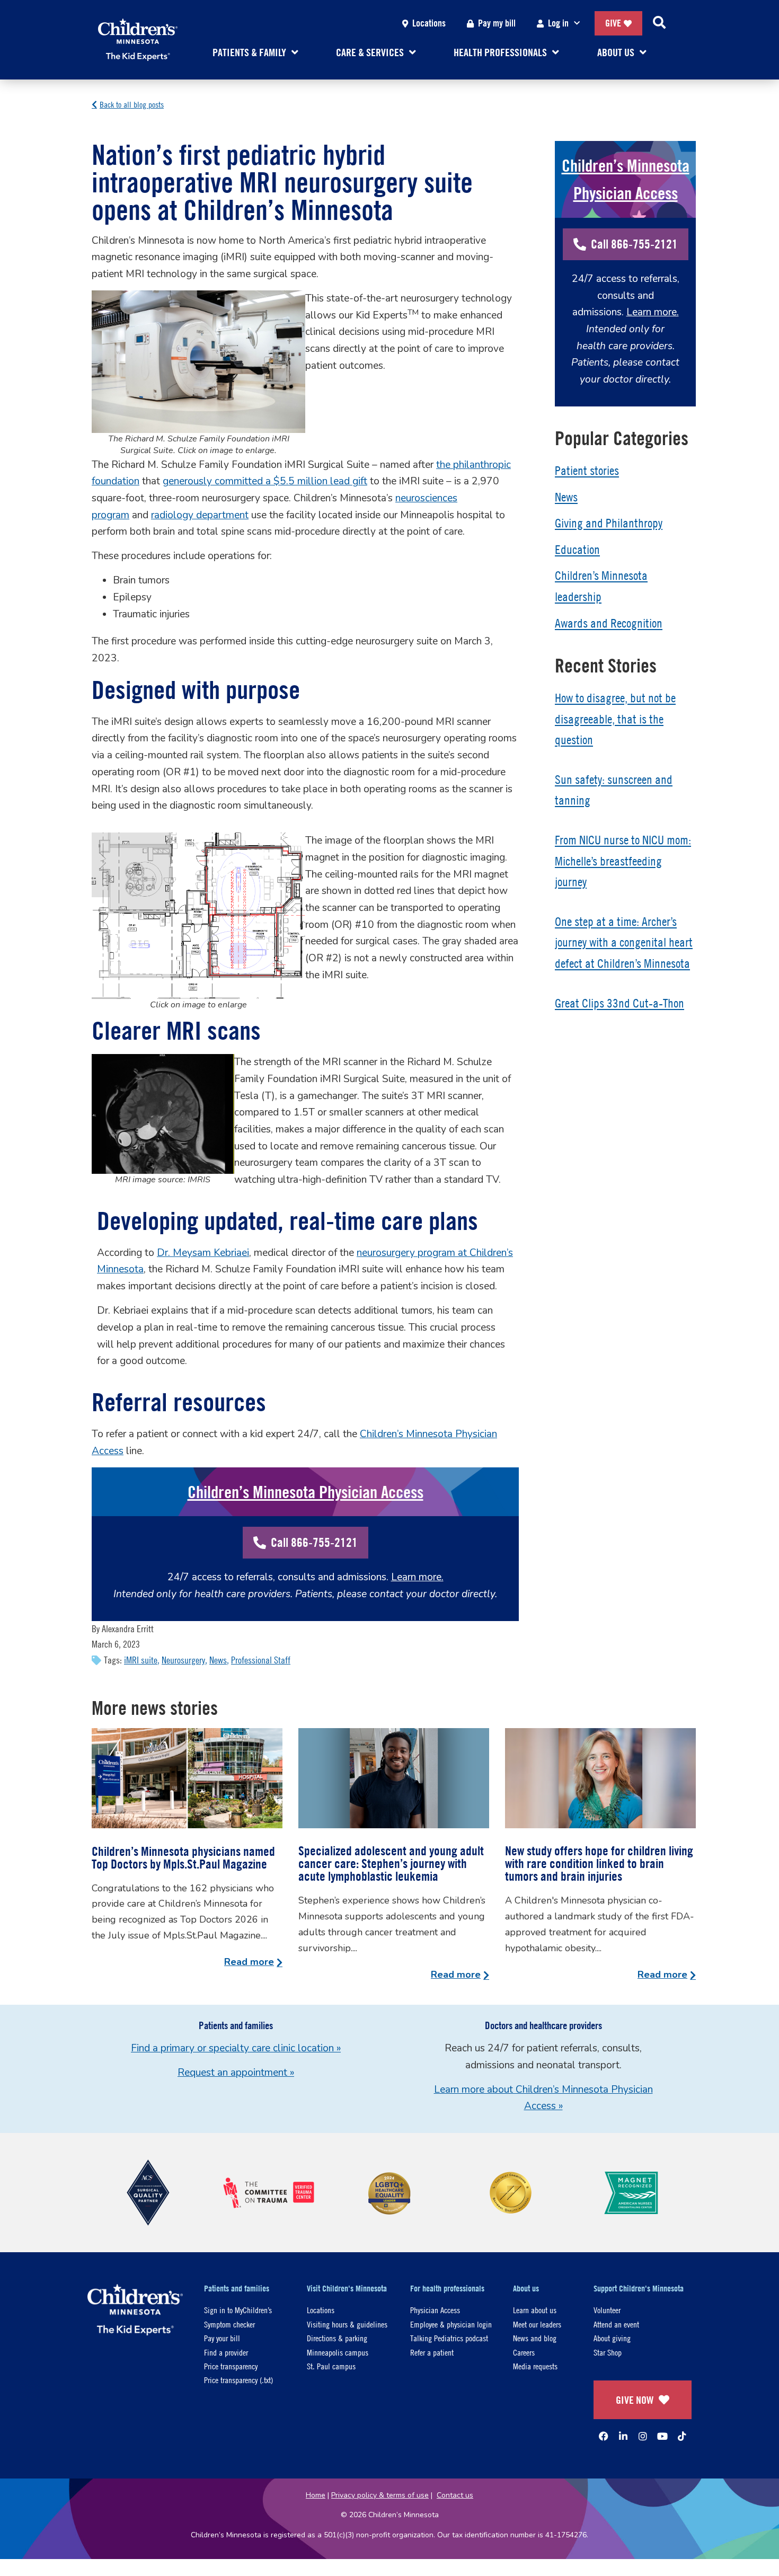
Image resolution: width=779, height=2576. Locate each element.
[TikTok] (682, 2436)
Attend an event (616, 2324)
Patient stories (587, 471)
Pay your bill (222, 2338)
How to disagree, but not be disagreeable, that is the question (615, 719)
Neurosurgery (183, 1660)
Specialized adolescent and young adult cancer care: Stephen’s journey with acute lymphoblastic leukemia (391, 1863)
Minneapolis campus (338, 2352)
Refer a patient (432, 2352)
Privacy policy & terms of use (380, 2495)
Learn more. (417, 1577)
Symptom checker (229, 2324)
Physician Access (435, 2310)
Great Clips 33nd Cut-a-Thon (619, 1003)
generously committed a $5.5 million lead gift (265, 481)
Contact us (455, 2495)
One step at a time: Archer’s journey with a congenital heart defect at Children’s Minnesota (624, 942)
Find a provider (226, 2352)
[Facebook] (604, 2436)
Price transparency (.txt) (238, 2380)
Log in (558, 23)
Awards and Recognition (609, 623)
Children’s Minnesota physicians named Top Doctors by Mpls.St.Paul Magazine (183, 1857)
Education (577, 550)
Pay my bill (497, 23)
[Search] (659, 23)
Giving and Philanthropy (609, 523)
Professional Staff (261, 1660)
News (218, 1660)
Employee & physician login (451, 2324)
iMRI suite (141, 1660)
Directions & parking (337, 2338)
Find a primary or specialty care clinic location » (236, 2048)
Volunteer (607, 2310)
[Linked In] (623, 2436)
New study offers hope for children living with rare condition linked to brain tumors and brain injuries (599, 1863)
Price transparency (231, 2366)
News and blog (535, 2338)
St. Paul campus (331, 2366)
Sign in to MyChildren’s (238, 2310)
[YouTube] (662, 2436)
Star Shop (608, 2352)
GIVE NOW (635, 2400)
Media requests (535, 2366)
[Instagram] (643, 2436)
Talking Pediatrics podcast (449, 2338)
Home (316, 2495)
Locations (429, 23)
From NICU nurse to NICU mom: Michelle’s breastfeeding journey (623, 861)
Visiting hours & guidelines (347, 2324)
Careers (524, 2352)
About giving (612, 2338)
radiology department (200, 515)
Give (613, 23)
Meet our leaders (537, 2324)
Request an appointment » (236, 2073)
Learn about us (535, 2310)
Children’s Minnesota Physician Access (306, 1492)
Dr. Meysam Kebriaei (203, 1253)
